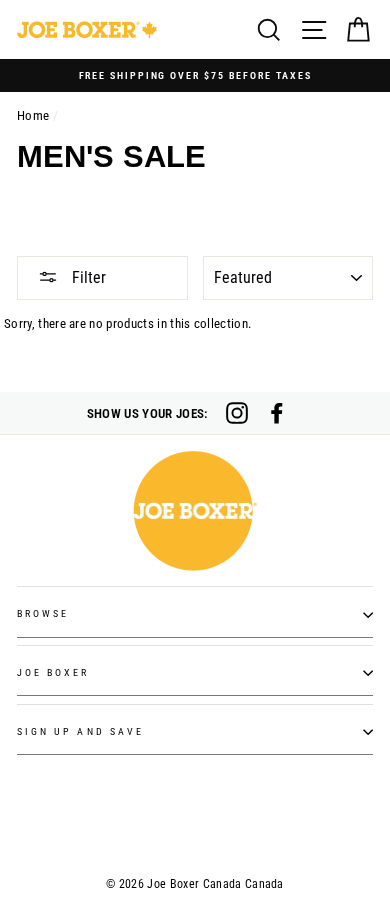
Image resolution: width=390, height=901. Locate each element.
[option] (195, 75)
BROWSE (43, 613)
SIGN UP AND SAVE (80, 731)
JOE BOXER (53, 672)
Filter (87, 277)
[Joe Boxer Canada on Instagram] (237, 413)
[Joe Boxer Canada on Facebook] (277, 413)
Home (33, 115)
